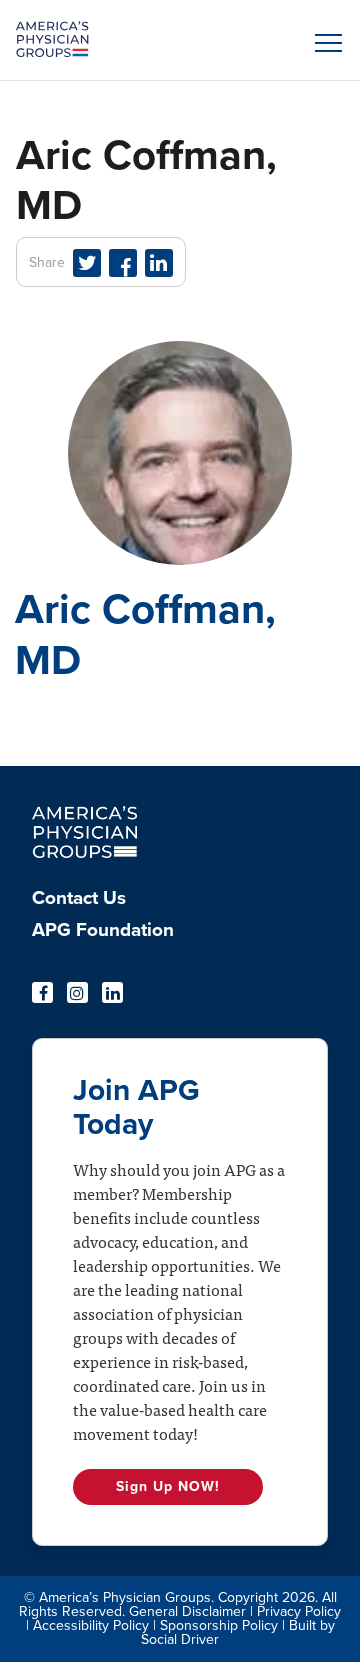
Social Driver (180, 1639)
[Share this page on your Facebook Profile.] (123, 263)
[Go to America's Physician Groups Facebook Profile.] (42, 992)
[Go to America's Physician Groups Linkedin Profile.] (112, 992)
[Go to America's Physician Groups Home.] (139, 40)
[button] (325, 43)
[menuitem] (180, 904)
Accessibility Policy (91, 1625)
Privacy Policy (299, 1611)
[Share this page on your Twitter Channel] (87, 263)
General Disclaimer (187, 1611)
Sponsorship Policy (219, 1625)
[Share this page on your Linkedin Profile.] (159, 263)
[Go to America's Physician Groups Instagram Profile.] (77, 992)
